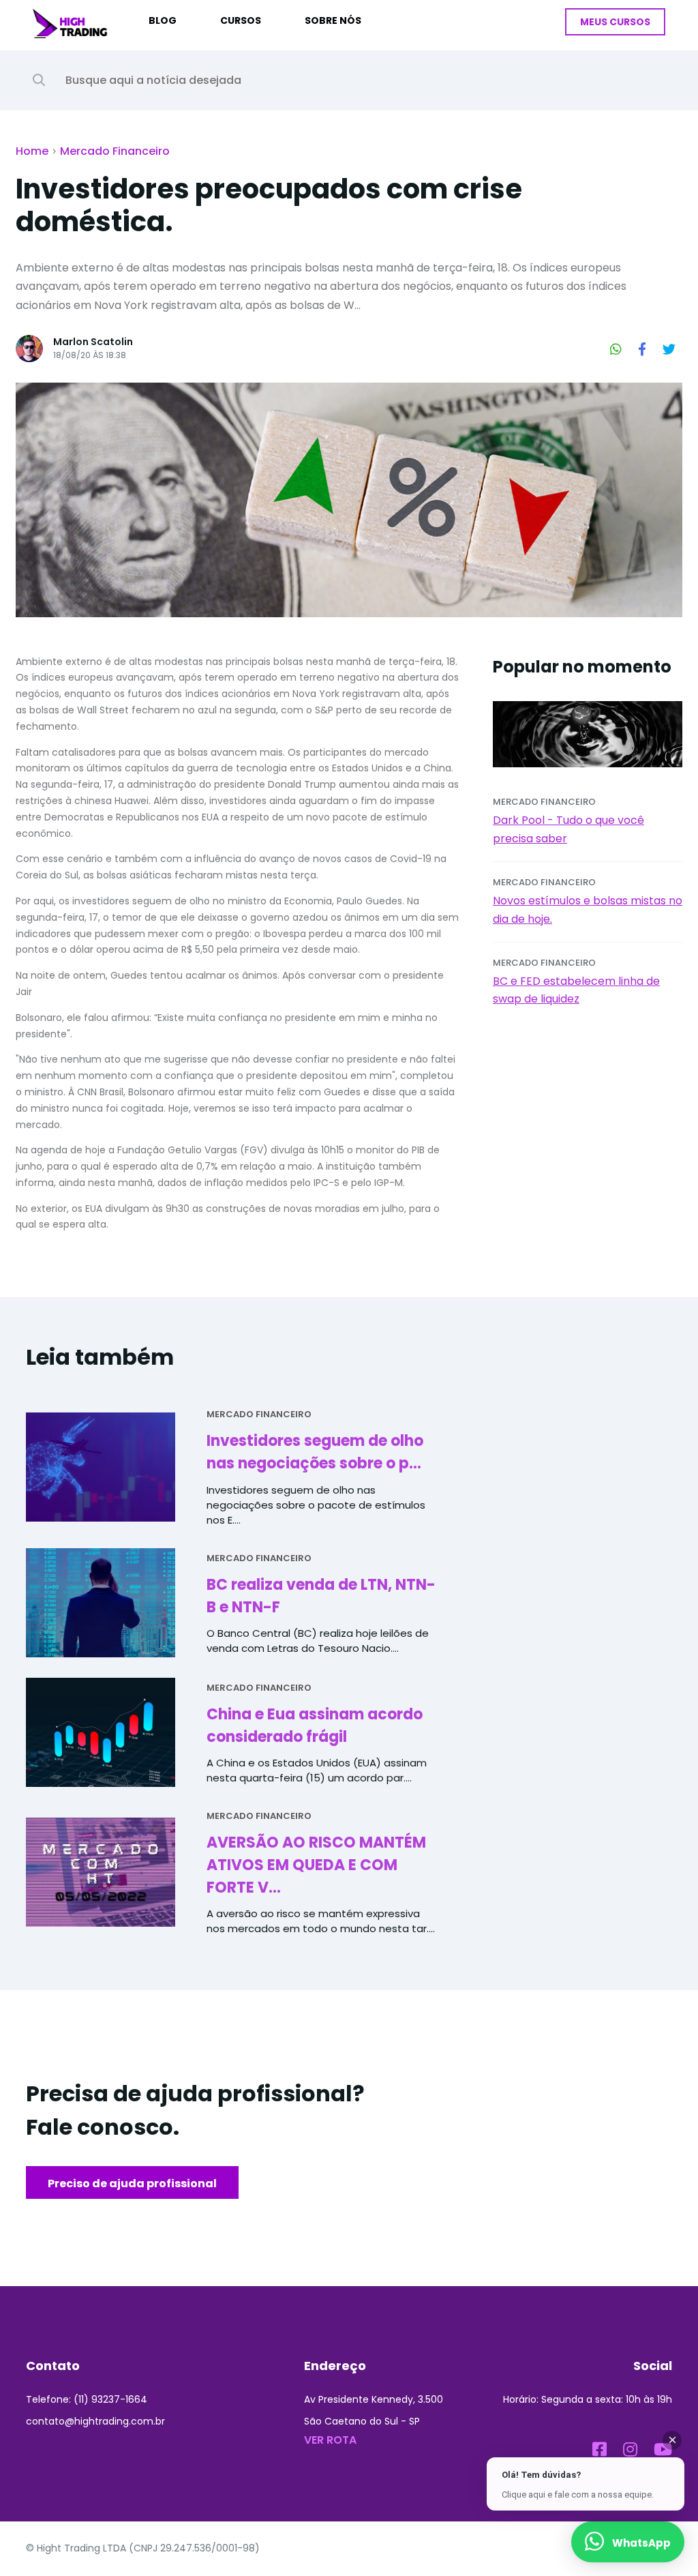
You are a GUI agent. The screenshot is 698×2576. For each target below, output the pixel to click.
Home (32, 151)
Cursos (241, 20)
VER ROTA (330, 2440)
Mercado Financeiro (115, 151)
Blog (163, 20)
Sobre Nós (333, 20)
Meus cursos (615, 22)
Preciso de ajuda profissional (132, 2183)
